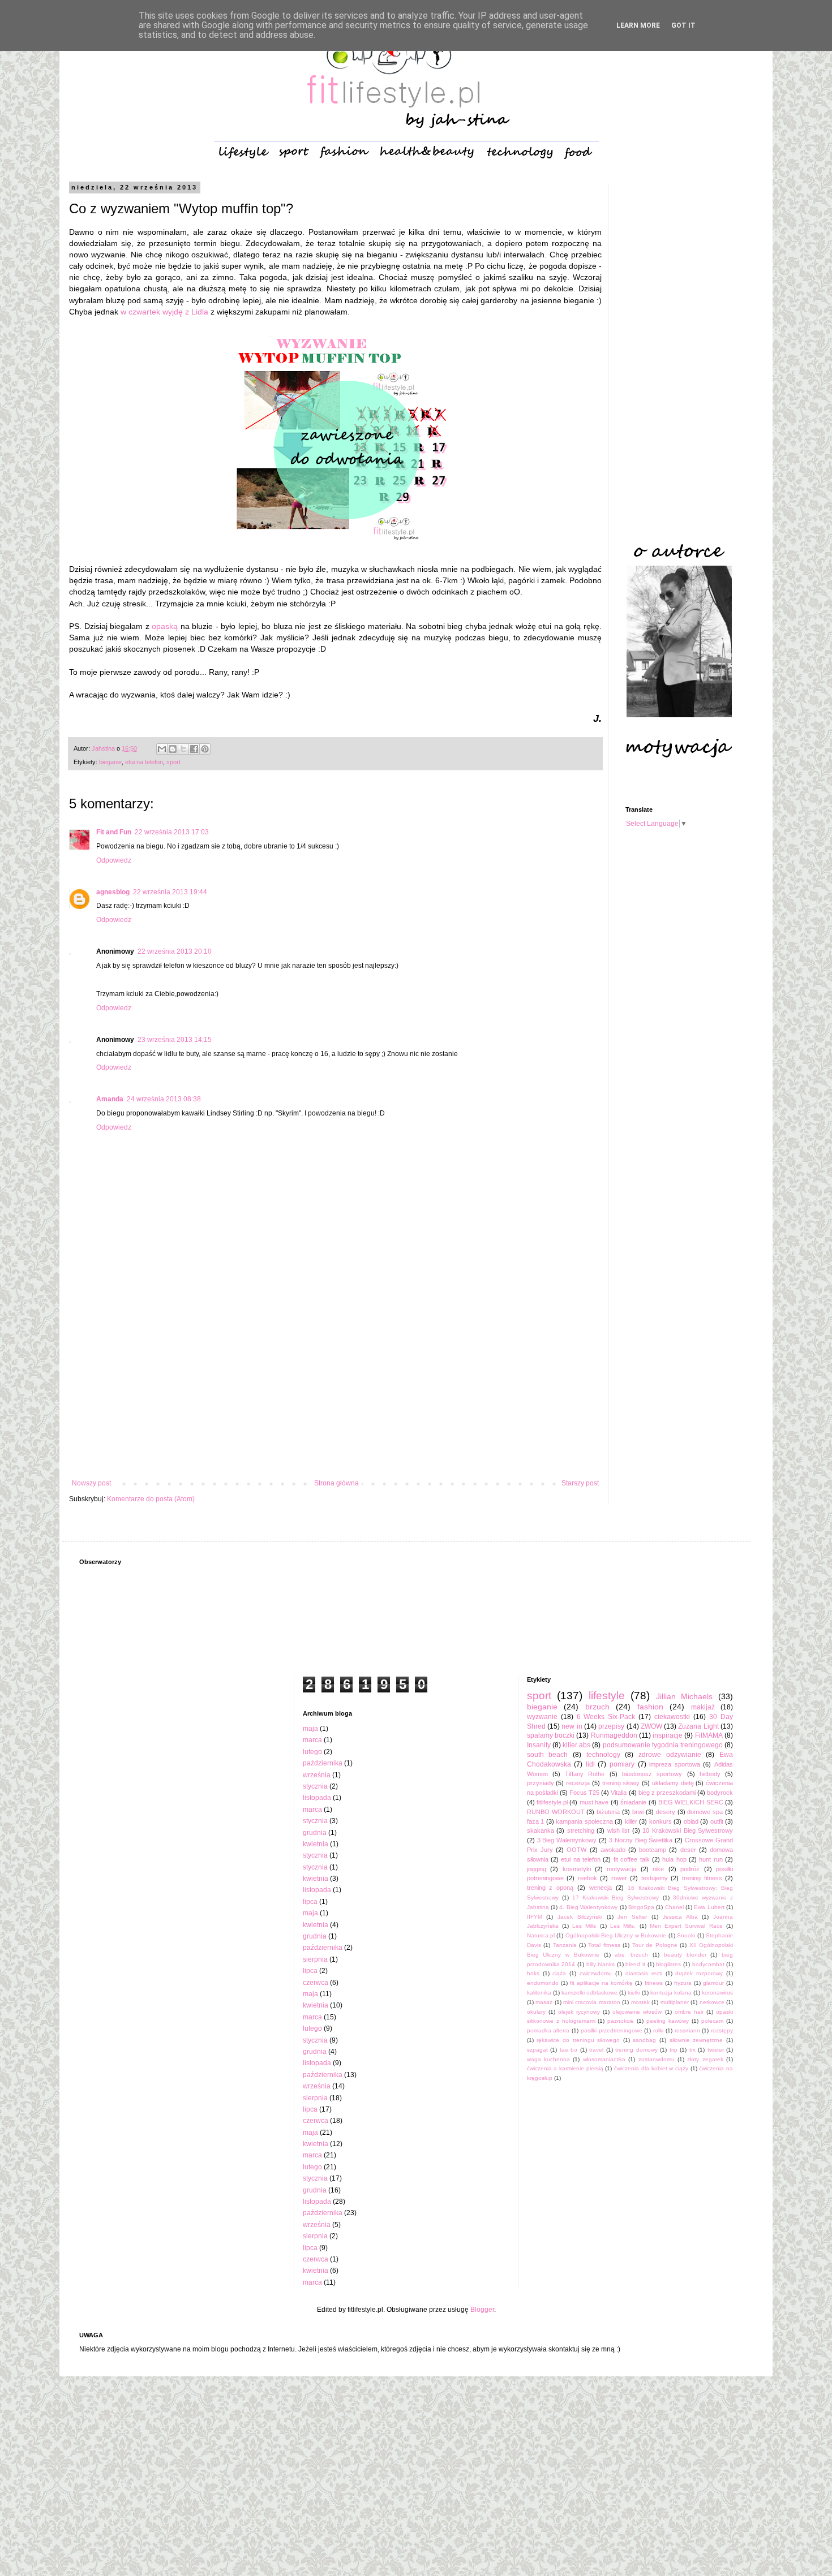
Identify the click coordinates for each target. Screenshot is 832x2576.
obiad (691, 1821)
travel (596, 2050)
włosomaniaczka (604, 2059)
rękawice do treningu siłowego (578, 2040)
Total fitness (604, 1945)
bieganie (110, 762)
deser (688, 1850)
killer (631, 1821)
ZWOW (651, 1726)
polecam (712, 2021)
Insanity (539, 1745)
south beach (548, 1755)
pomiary (622, 1764)
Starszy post (580, 1483)
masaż (544, 2002)
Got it (683, 25)
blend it (635, 1964)
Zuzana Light (698, 1726)
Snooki (686, 1935)
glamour (713, 1983)
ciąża (559, 1973)
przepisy (611, 1726)
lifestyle (607, 1696)
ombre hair (689, 2012)
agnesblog (113, 892)
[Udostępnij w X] (183, 749)
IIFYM (535, 1917)
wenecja (601, 1888)
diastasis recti (644, 1973)
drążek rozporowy (699, 1973)
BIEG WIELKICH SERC (691, 1802)
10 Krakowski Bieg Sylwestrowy (688, 1830)
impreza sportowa (675, 1764)
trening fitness (702, 1878)
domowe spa (705, 1812)
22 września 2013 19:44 (170, 892)
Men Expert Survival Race (686, 1926)
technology (603, 1755)
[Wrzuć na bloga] (173, 749)
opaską (165, 626)
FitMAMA (709, 1735)
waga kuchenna (548, 2059)
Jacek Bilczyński (580, 1917)
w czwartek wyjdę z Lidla (164, 312)
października (323, 1763)
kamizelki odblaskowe (589, 1993)
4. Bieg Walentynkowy (588, 1907)
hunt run (711, 1859)
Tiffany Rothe (585, 1774)
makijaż (703, 1707)
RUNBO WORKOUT (556, 1812)
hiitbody (710, 1774)
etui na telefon (144, 762)
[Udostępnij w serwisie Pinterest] (205, 749)
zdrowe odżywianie (670, 1755)
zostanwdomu (657, 2059)
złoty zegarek (705, 2059)
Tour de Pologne (655, 1945)
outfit (717, 1821)
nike (658, 1869)
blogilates (668, 1964)
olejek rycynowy (579, 2012)
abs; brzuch (631, 1955)
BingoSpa (641, 1907)
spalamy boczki (551, 1735)
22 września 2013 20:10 (175, 951)
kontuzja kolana (671, 1993)
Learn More (638, 25)
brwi (638, 1812)
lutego (312, 1752)
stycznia (315, 1786)
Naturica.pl (541, 1935)
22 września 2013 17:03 (172, 832)
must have (594, 1802)
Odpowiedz (114, 860)
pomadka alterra (548, 2030)
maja (310, 1729)
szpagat (537, 2050)
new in (572, 1726)
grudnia (315, 1833)
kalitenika (539, 1993)
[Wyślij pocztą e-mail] (162, 749)
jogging (537, 1869)
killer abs (576, 1745)
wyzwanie (542, 1717)
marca (312, 1740)
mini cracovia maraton (592, 2002)
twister (716, 2050)
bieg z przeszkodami (667, 1793)
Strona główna (336, 1483)
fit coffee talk (632, 1859)
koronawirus (717, 1993)
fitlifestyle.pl (552, 1802)
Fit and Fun (114, 832)
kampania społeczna (584, 1821)
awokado (613, 1850)
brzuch (597, 1707)
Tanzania (565, 1945)
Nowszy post (91, 1483)
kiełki (634, 1993)
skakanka (541, 1830)
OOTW (576, 1850)
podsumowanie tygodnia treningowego (663, 1745)
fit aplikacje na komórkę (601, 1983)
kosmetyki (577, 1869)
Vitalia (619, 1793)
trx (692, 2050)
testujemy (655, 1878)
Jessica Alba (680, 1917)
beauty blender (685, 1955)
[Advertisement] (335, 1386)
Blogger (482, 2310)
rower (619, 1878)
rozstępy (722, 2030)
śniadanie (633, 1802)
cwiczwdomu (596, 1973)
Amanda (110, 1099)
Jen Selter (632, 1917)
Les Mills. (623, 1926)
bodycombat (708, 1964)
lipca (310, 1902)
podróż (690, 1869)
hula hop (674, 1859)
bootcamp (653, 1850)
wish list (619, 1830)
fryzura (683, 1983)
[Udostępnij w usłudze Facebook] (194, 749)
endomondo (543, 1983)
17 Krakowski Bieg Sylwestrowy (616, 1897)
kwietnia (316, 1844)
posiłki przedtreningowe (612, 2030)
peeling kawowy (668, 2021)
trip (674, 2050)
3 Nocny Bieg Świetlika (641, 1840)
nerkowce (712, 2002)
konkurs (661, 1821)
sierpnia (315, 1959)
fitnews (654, 1983)
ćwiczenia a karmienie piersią (565, 2068)
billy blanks (601, 1964)
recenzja (578, 1783)
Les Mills (584, 1926)
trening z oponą (550, 1888)
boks (533, 1973)
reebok (587, 1878)
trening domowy (636, 2050)
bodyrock (720, 1793)
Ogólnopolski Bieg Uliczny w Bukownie (616, 1935)
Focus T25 (584, 1793)
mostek (640, 2002)
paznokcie (621, 2021)
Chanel (674, 1907)
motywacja (621, 1869)
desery (666, 1812)
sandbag (644, 2040)
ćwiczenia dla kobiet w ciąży (651, 2068)
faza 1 (536, 1821)
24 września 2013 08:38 (164, 1099)
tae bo (569, 2050)
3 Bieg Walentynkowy (567, 1840)
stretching (581, 1830)
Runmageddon (614, 1735)
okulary (536, 2012)
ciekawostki (672, 1717)
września (317, 1775)
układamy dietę (673, 1783)
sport (173, 762)
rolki (658, 2030)
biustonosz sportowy (652, 1774)
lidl (590, 1764)
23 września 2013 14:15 (175, 1040)
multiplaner (675, 2002)
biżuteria (608, 1812)
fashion (650, 1707)
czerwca (316, 1983)
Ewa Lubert (709, 1907)
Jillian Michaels (685, 1696)
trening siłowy (621, 1783)
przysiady (541, 1783)
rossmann (687, 2030)
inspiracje (668, 1735)
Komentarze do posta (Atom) (151, 1499)
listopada (317, 1798)
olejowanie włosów (637, 2012)
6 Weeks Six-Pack (606, 1717)
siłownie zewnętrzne (696, 2040)
